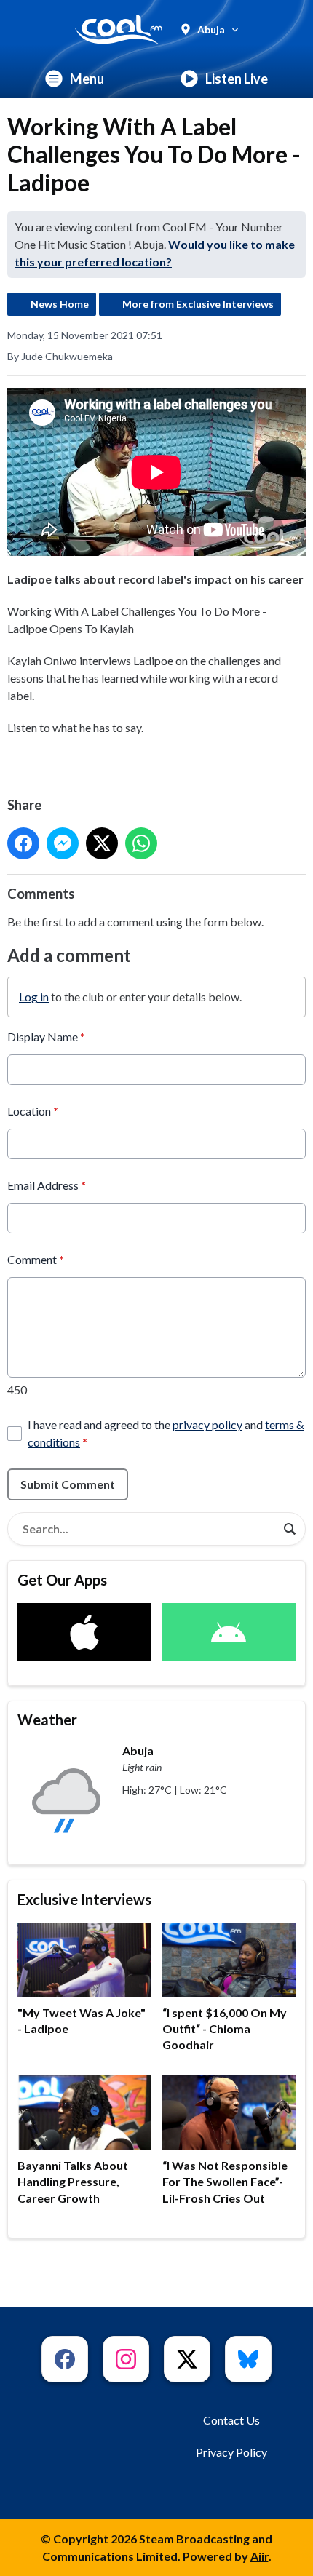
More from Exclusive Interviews (198, 304)
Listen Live (237, 79)
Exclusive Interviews (84, 1899)
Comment (36, 1259)
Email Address (47, 1185)
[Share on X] (102, 843)
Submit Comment (68, 1484)
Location (33, 1111)
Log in (34, 997)
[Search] (290, 1529)
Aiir (259, 2556)
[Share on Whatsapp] (141, 843)
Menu (87, 79)
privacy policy (207, 1424)
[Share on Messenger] (63, 843)
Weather (47, 1720)
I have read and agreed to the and (166, 1433)
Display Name (46, 1037)
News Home (60, 304)
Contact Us (231, 2420)
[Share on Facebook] (23, 843)
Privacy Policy (231, 2452)
